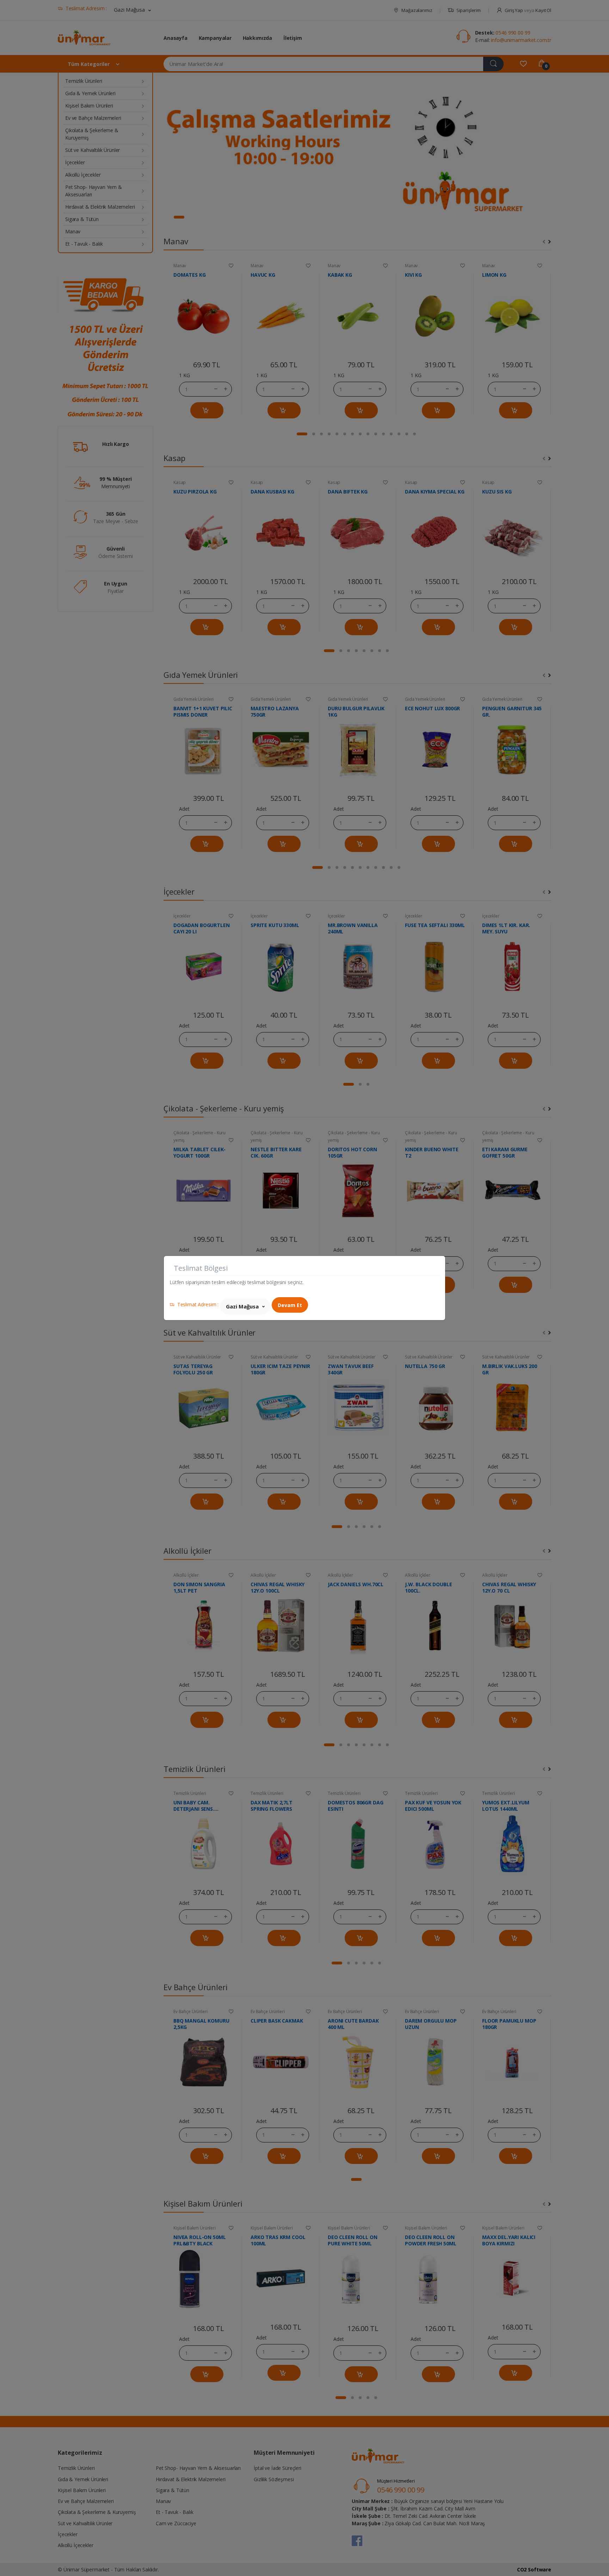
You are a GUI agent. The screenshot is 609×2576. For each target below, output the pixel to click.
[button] (245, 1306)
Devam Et (290, 1305)
